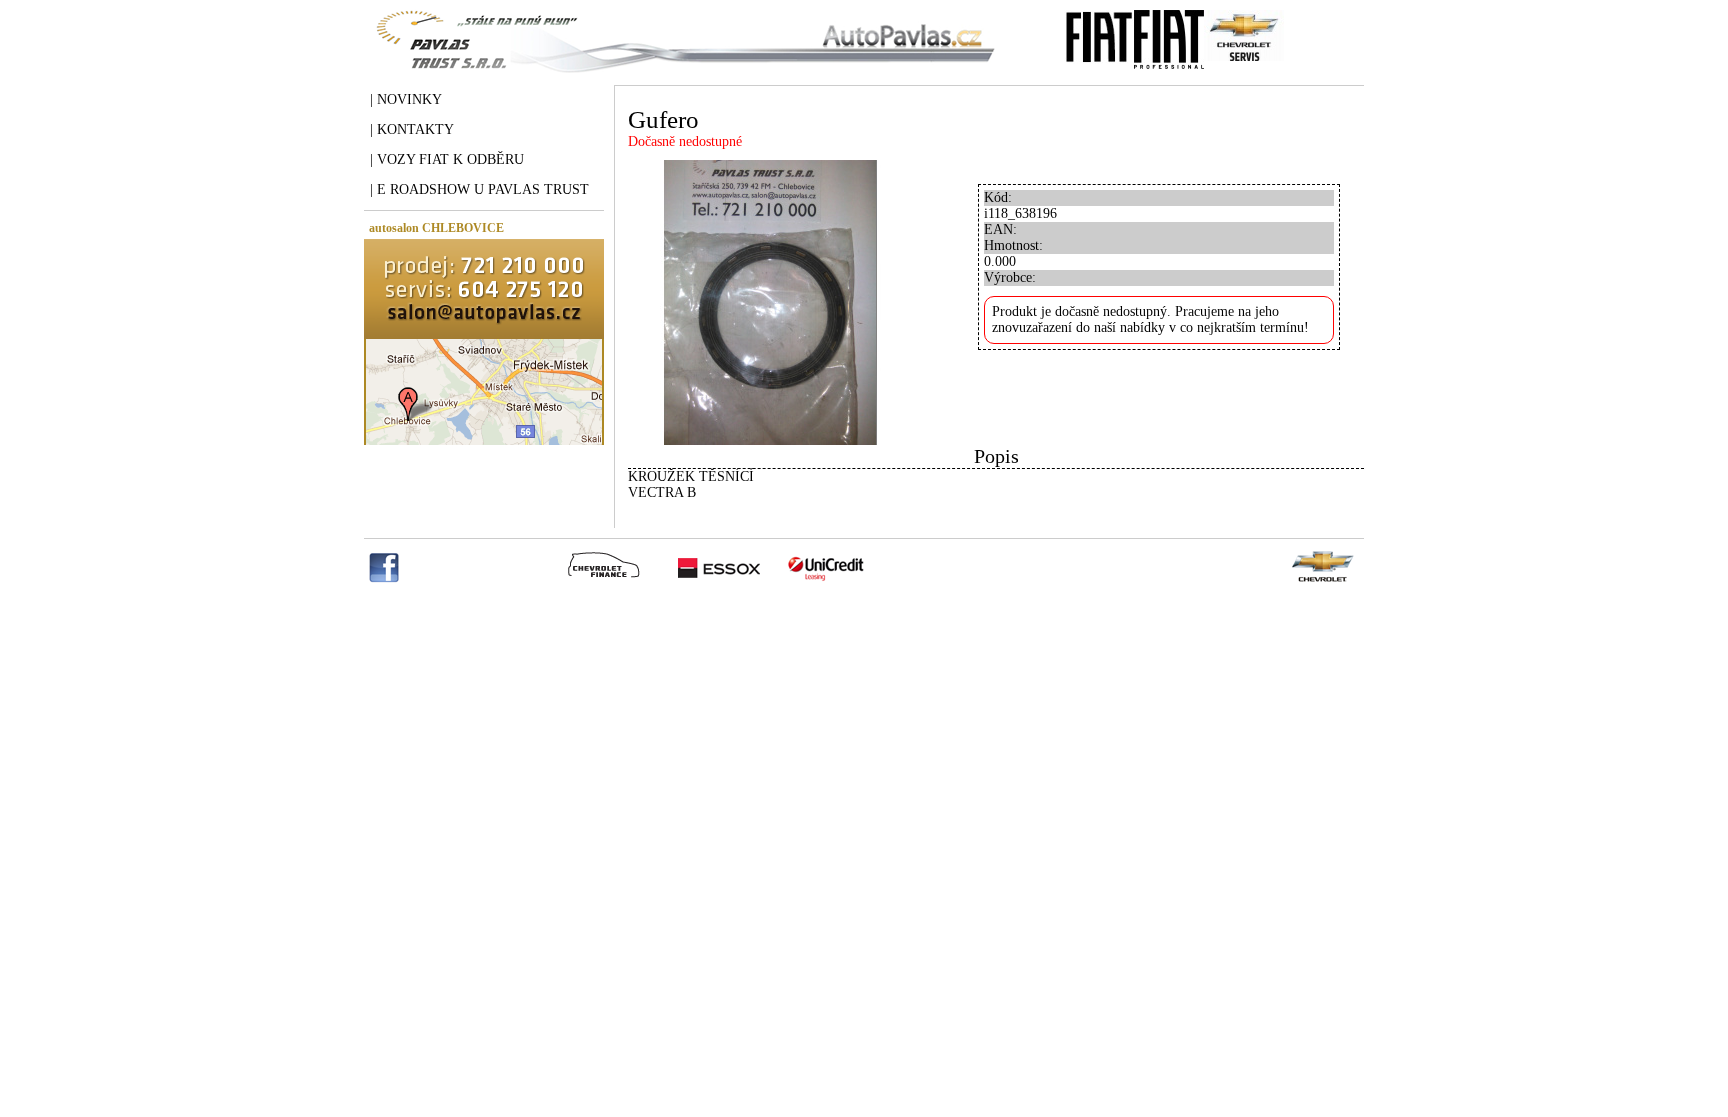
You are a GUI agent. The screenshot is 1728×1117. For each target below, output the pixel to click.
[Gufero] (770, 440)
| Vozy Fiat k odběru (447, 159)
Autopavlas (681, 55)
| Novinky (406, 99)
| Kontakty (412, 129)
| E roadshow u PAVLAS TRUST (479, 189)
